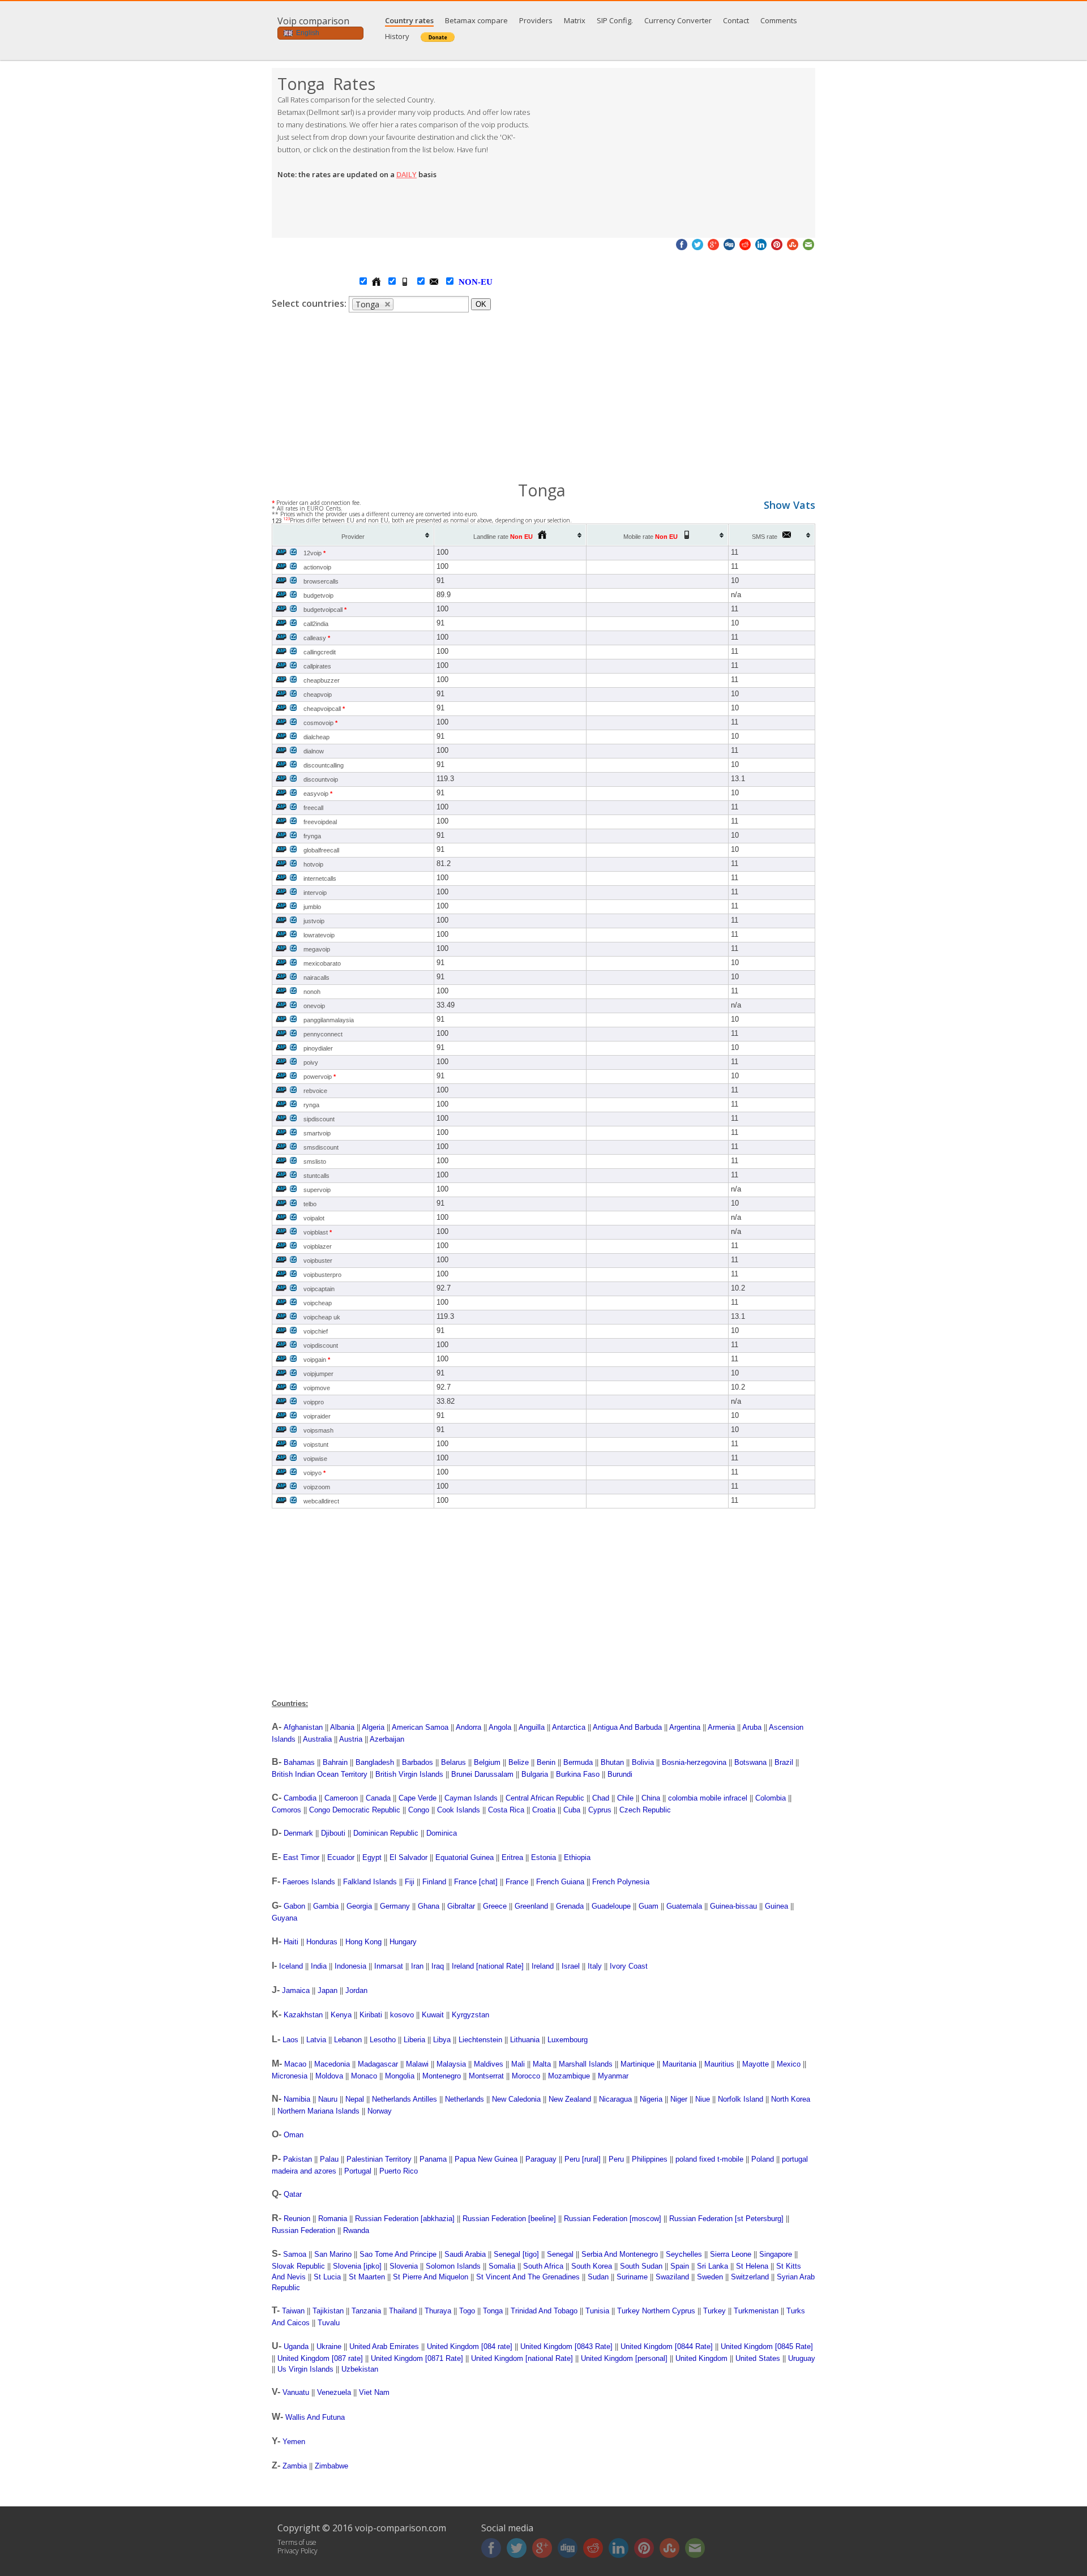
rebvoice (315, 1091)
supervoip (317, 1190)
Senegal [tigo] (516, 2254)
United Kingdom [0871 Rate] (417, 2358)
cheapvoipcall (324, 709)
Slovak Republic (298, 2266)
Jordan (356, 1990)
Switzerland (750, 2277)
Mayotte (756, 2064)
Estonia (543, 1857)
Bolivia (643, 1762)
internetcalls (320, 878)
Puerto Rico (399, 2171)
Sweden (710, 2277)
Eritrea (512, 1857)
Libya (442, 2040)
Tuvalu (329, 2323)
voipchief (316, 1331)
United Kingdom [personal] (624, 2358)
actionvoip (317, 567)
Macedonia (332, 2064)
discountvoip (321, 779)
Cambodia (300, 1798)
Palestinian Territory (379, 2159)
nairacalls (316, 978)
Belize (519, 1762)
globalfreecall (321, 850)
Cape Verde (418, 1798)
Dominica (442, 1833)
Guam (649, 1906)
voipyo (314, 1473)
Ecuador (341, 1857)
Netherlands (465, 2099)
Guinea (776, 1906)
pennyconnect (323, 1034)
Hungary (403, 1942)
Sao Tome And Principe (398, 2254)
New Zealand (570, 2099)
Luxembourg (568, 2040)
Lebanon (348, 2040)
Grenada (570, 1906)
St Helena (752, 2266)
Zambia (295, 2466)
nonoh (312, 992)
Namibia (297, 2099)
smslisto (315, 1161)
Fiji (410, 1882)
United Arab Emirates (384, 2346)
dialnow (314, 751)
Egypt (372, 1857)
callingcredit (320, 652)
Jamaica (296, 1990)
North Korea (791, 2099)
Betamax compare (476, 20)
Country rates (409, 20)
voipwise (315, 1459)
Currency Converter (678, 20)
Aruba (752, 1727)
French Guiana (560, 1882)
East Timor (301, 1857)
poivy (311, 1062)
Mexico (789, 2064)
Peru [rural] (583, 2159)
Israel (571, 1966)
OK (481, 304)
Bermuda (578, 1762)
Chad (601, 1798)
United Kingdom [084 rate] (470, 2346)
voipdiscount (321, 1345)
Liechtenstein (480, 2040)
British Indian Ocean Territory (320, 1774)
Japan (328, 1990)
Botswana (750, 1762)
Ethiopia (577, 1857)
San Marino (333, 2254)
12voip (314, 553)
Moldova (329, 2076)
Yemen (294, 2442)
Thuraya (438, 2311)
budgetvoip (318, 595)
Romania (333, 2219)
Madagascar (378, 2064)
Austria (351, 1739)
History (397, 36)
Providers (536, 20)
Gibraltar (461, 1906)
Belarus (453, 1762)
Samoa (295, 2254)
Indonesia (350, 1966)
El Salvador (408, 1857)
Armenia (721, 1727)
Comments (779, 20)
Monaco (364, 2076)
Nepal (355, 2099)
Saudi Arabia (465, 2254)
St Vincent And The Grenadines (528, 2277)
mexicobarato (322, 963)
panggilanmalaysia (329, 1020)
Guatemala (684, 1906)
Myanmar (613, 2076)
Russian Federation (303, 2230)
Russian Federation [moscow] (613, 2219)
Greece (495, 1906)
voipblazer (318, 1246)
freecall (313, 808)
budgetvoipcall (325, 610)
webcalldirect (321, 1501)
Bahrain (335, 1762)
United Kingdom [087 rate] (320, 2358)
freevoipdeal (320, 822)
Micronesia (290, 2076)
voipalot (314, 1218)
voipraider (317, 1416)
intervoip (315, 893)
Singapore (776, 2254)
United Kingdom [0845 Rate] (767, 2346)
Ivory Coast (629, 1966)
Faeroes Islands (309, 1882)
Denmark (298, 1833)
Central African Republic (545, 1798)
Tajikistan (328, 2311)
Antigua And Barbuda (627, 1727)
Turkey (714, 2311)
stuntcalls (316, 1176)
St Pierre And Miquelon (431, 2277)
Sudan (598, 2277)
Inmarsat (389, 1966)
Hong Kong (363, 1942)
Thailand (403, 2311)
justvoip (314, 921)
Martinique (637, 2064)
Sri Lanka (712, 2266)
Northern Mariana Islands (318, 2111)
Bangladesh (375, 1762)
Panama (433, 2159)
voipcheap (318, 1303)
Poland (763, 2159)
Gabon (294, 1906)
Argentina (685, 1727)
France (517, 1882)
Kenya (341, 2015)
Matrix (575, 20)
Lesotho (383, 2040)
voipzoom (317, 1487)
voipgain (317, 1360)
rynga (311, 1105)
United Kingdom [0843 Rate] (566, 2346)
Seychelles (684, 2254)
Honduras (322, 1942)
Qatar (293, 2194)
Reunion (297, 2219)
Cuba (572, 1810)
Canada (378, 1798)
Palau (329, 2159)
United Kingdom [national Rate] (522, 2358)
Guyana (284, 1918)
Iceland (291, 1966)
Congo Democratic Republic (355, 1810)
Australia (317, 1739)
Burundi (620, 1774)
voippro (314, 1402)
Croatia (544, 1810)
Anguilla (532, 1727)
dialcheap (316, 737)
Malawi (417, 2064)
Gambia (326, 1906)
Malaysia (451, 2064)
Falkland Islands (370, 1882)
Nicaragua (615, 2099)
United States (758, 2358)
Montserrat (486, 2076)
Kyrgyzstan (470, 2015)
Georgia (359, 1906)
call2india (316, 624)
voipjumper (318, 1374)
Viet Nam (374, 2392)
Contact (736, 20)
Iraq (438, 1966)
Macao (295, 2064)
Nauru (328, 2099)
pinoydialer (318, 1048)
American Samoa (420, 1727)
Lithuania (525, 2040)
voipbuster (318, 1261)
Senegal (560, 2254)
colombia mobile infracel (708, 1798)
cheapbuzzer (322, 680)
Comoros (286, 1810)
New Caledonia (516, 2099)
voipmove (317, 1388)
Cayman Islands (471, 1798)
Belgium (487, 1762)
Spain (680, 2266)
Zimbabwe (331, 2466)
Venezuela (334, 2392)
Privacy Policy (298, 2551)
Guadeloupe (611, 1906)
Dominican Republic (386, 1833)
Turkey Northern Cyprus (656, 2311)
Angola (500, 1727)
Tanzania (366, 2311)
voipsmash (318, 1430)
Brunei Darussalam (482, 1774)
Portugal (358, 2171)
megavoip (317, 949)
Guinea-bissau (733, 1906)
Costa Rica (506, 1810)
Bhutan (612, 1762)
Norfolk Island (741, 2099)
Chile (625, 1798)
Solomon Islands (453, 2266)
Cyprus (600, 1810)
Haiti (291, 1942)
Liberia (414, 2040)
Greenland (531, 1906)
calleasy (317, 638)
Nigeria (651, 2099)
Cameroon (341, 1798)
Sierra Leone (731, 2254)
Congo (419, 1810)
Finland (434, 1882)
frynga (312, 836)
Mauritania (679, 2064)
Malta (542, 2064)
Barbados (418, 1762)
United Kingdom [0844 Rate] (667, 2346)
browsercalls (321, 581)
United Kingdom (701, 2358)
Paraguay (541, 2159)
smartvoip (317, 1133)
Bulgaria (535, 1774)
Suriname (632, 2277)
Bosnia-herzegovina (694, 1762)
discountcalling (324, 765)
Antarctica (569, 1727)
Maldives (489, 2064)
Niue (703, 2099)
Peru (616, 2159)
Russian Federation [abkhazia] (405, 2219)
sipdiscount (319, 1119)
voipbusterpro (322, 1275)
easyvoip (318, 794)
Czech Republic (645, 1810)
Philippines (650, 2159)
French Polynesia (621, 1882)
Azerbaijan (387, 1739)
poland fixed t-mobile (709, 2159)
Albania (342, 1727)
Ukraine (329, 2346)
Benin (546, 1762)
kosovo (402, 2015)
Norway (380, 2111)
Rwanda (356, 2230)
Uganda (296, 2346)
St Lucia (327, 2277)
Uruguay (802, 2358)
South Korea (592, 2266)
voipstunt (316, 1445)
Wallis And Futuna (315, 2417)
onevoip (314, 1006)
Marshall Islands (586, 2064)
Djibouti (333, 1833)
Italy (595, 1966)
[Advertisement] (679, 153)
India (319, 1966)
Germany (395, 1906)
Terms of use (297, 2542)
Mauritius (719, 2064)
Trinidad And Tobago (544, 2311)
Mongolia (400, 2076)
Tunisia (597, 2311)
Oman (294, 2135)
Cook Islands (459, 1810)
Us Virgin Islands (305, 2369)
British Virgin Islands (409, 1774)
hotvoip (313, 864)
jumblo (312, 907)
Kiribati (371, 2015)
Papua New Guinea (486, 2159)
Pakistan (298, 2159)
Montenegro (442, 2076)
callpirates (317, 666)
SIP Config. (615, 20)
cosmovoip (320, 723)
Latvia (316, 2040)
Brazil (784, 1762)
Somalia (502, 2266)
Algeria (373, 1727)
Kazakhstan (303, 2015)
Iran (417, 1966)
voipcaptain (319, 1289)
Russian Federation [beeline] (509, 2219)
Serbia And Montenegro (620, 2254)
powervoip (320, 1077)
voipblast (318, 1232)
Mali (518, 2064)
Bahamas (299, 1762)
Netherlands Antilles (405, 2099)
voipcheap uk (322, 1317)
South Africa (543, 2266)
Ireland (543, 1966)
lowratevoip (319, 935)
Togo (467, 2311)
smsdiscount (321, 1147)
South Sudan (641, 2266)
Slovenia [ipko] (357, 2266)
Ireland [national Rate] (488, 1966)
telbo (310, 1204)
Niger (679, 2099)
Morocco (526, 2076)
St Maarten (367, 2277)
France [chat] (476, 1882)
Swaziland (672, 2277)
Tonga (493, 2311)
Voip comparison (313, 21)
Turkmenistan (756, 2311)
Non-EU (464, 282)
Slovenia (404, 2266)
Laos (290, 2040)
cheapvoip (318, 695)
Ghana (429, 1906)
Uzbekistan (360, 2369)
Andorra (468, 1727)
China (651, 1798)
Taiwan (293, 2311)
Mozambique (569, 2076)
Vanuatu (296, 2392)
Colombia (771, 1798)
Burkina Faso (578, 1774)
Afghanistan (303, 1727)
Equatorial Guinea (465, 1857)
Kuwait (433, 2015)
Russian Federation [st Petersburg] (726, 2219)
